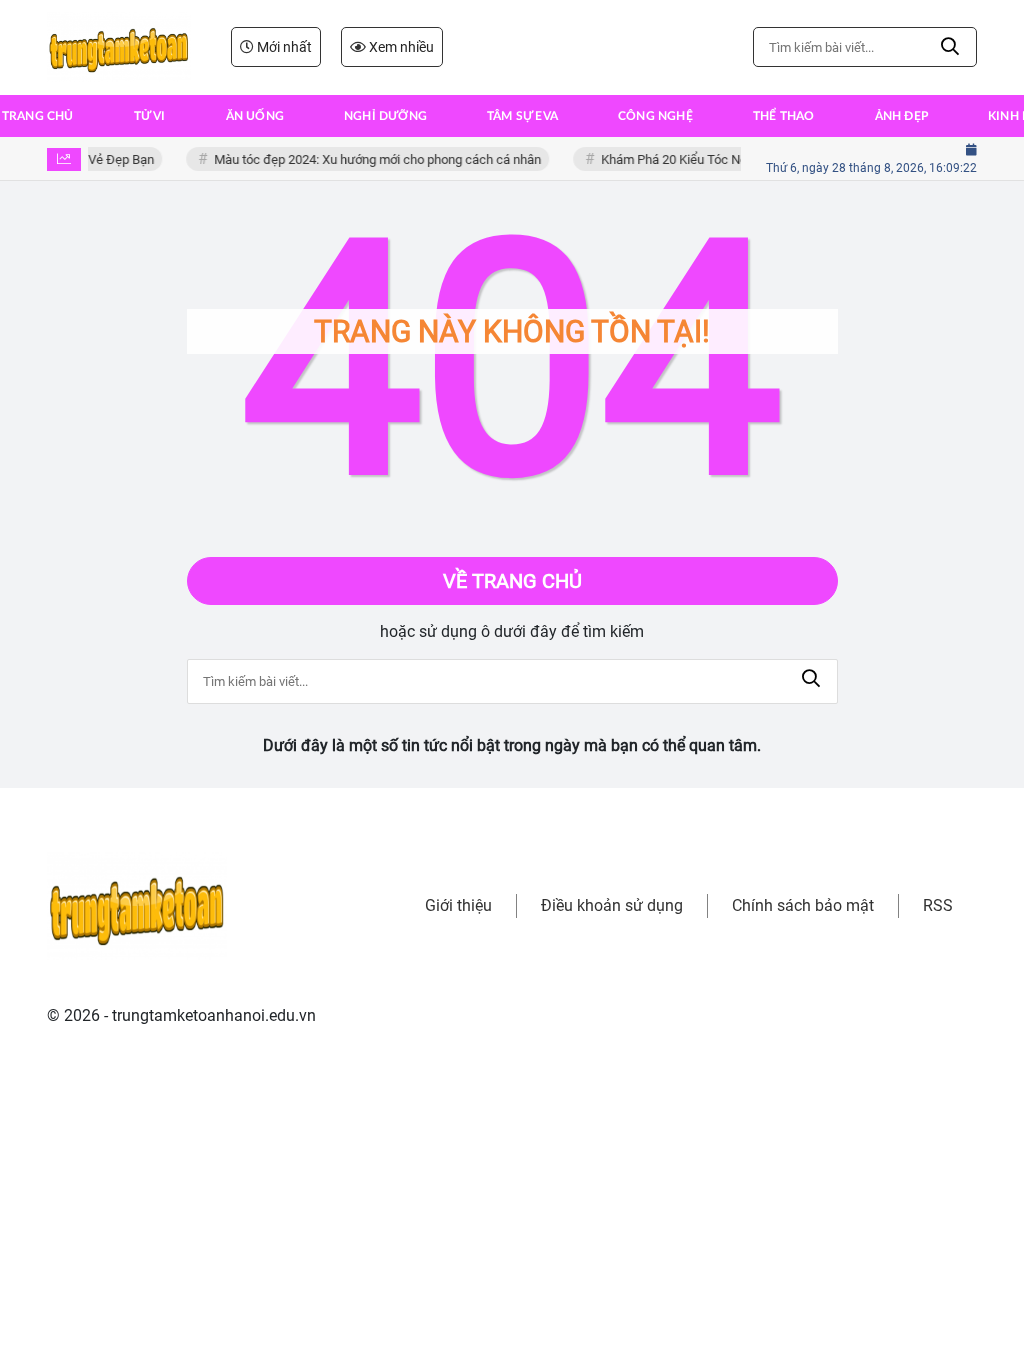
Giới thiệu (458, 905)
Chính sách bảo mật (803, 905)
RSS (938, 905)
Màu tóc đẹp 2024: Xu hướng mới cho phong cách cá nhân (372, 159)
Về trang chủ (512, 581)
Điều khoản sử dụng (612, 905)
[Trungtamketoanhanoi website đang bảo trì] (119, 47)
